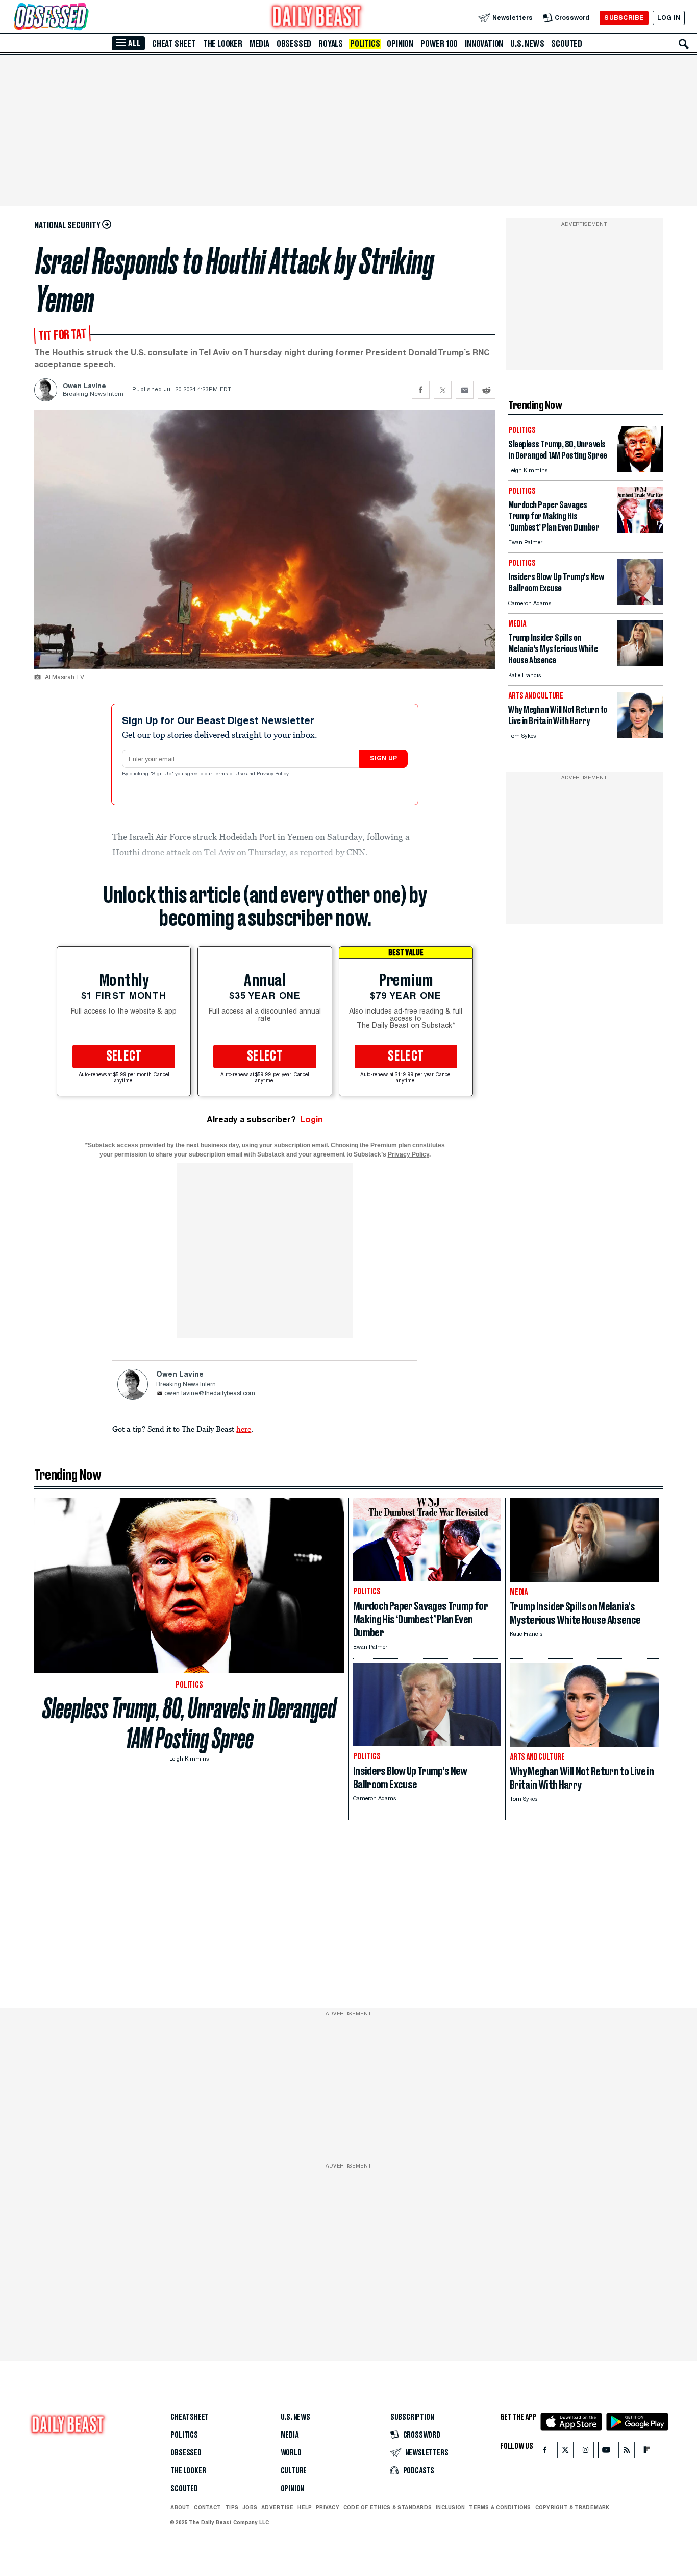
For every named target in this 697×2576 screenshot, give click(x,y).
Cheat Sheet (174, 44)
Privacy (328, 2507)
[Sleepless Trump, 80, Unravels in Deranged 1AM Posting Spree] (640, 470)
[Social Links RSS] (627, 2452)
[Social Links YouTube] (606, 2452)
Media (259, 44)
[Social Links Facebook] (545, 2452)
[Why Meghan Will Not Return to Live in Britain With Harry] (640, 735)
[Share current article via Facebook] (421, 390)
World (291, 2453)
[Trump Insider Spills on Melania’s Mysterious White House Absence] (640, 663)
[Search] (684, 44)
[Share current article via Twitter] (443, 390)
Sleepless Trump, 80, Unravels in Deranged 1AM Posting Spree (189, 1723)
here (244, 1429)
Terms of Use (230, 774)
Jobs (250, 2507)
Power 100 (439, 44)
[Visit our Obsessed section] (84, 18)
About (180, 2507)
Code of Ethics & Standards (388, 2507)
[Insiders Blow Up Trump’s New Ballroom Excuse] (640, 602)
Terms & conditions (500, 2507)
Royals (331, 44)
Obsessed (294, 44)
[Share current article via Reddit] (487, 390)
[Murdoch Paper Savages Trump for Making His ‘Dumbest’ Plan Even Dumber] (640, 530)
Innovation (484, 44)
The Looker (223, 44)
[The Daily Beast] (317, 18)
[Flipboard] (647, 2452)
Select (124, 1056)
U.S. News (527, 44)
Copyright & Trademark (572, 2507)
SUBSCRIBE (624, 18)
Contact (207, 2507)
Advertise (277, 2507)
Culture (294, 2471)
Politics (365, 44)
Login (312, 1120)
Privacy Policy (273, 774)
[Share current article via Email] (465, 390)
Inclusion (450, 2507)
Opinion (400, 44)
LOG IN (669, 18)
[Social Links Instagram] (586, 2452)
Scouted (567, 44)
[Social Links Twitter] (565, 2452)
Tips (232, 2507)
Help (305, 2507)
